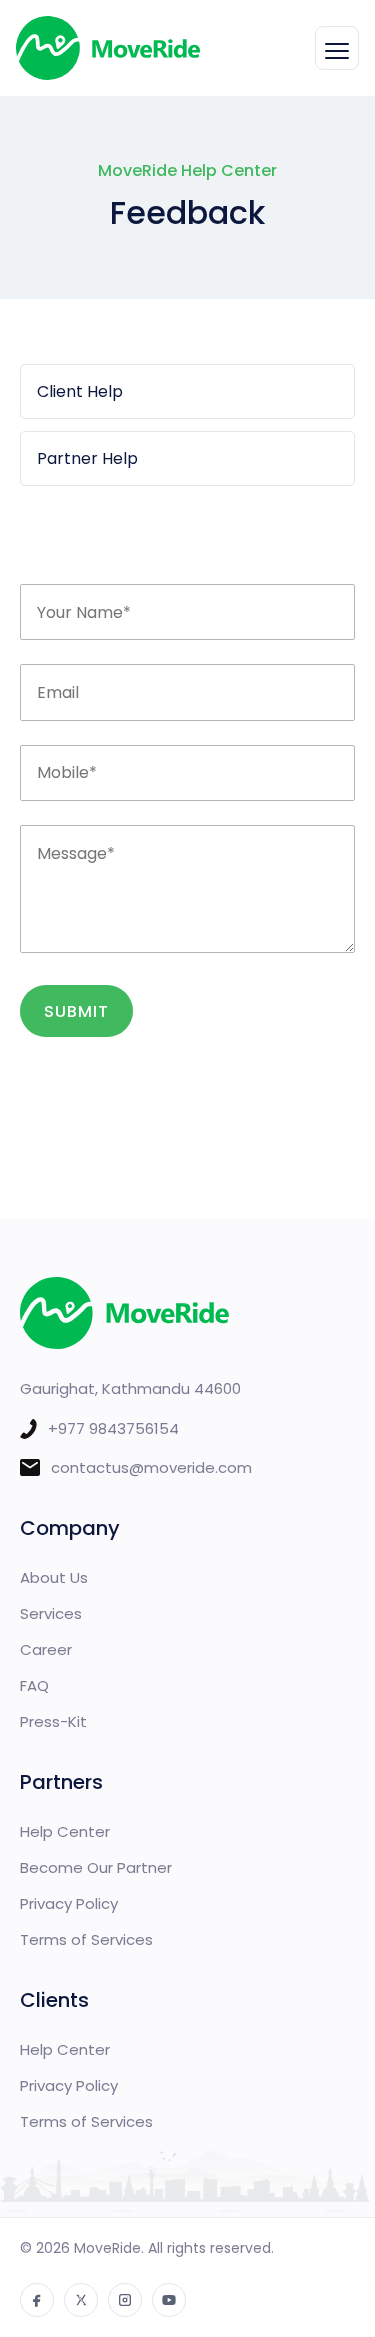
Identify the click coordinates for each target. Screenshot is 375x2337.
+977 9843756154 (113, 1428)
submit (76, 1011)
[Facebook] (37, 2300)
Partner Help (87, 458)
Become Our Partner (96, 1867)
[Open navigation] (337, 48)
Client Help (80, 391)
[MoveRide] (108, 48)
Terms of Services (86, 1939)
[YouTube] (169, 2300)
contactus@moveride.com (151, 1467)
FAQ (34, 1685)
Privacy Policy (69, 1903)
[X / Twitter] (81, 2300)
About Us (54, 1577)
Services (51, 1613)
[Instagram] (125, 2300)
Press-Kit (53, 1721)
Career (46, 1649)
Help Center (65, 1831)
